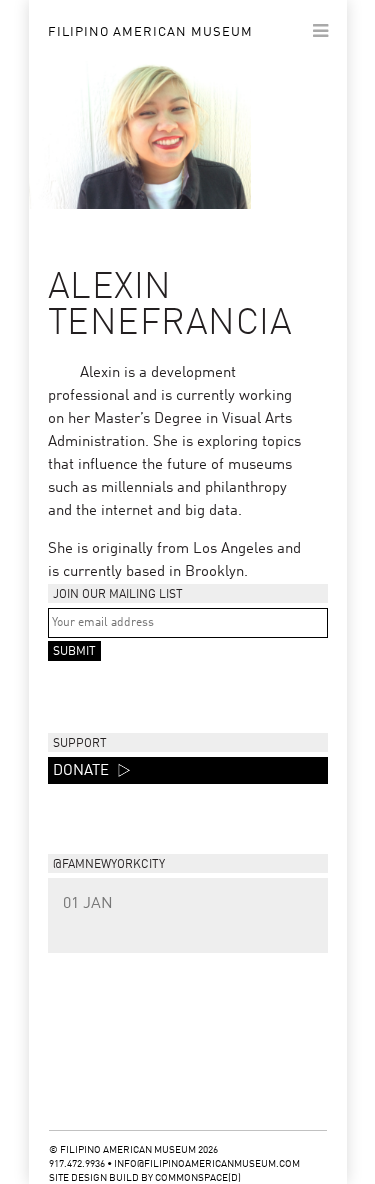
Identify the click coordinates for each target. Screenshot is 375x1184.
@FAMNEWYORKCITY (109, 865)
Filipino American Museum (150, 32)
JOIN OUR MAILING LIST (118, 595)
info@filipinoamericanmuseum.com (207, 1164)
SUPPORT (80, 744)
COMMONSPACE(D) (198, 1178)
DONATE (83, 771)
